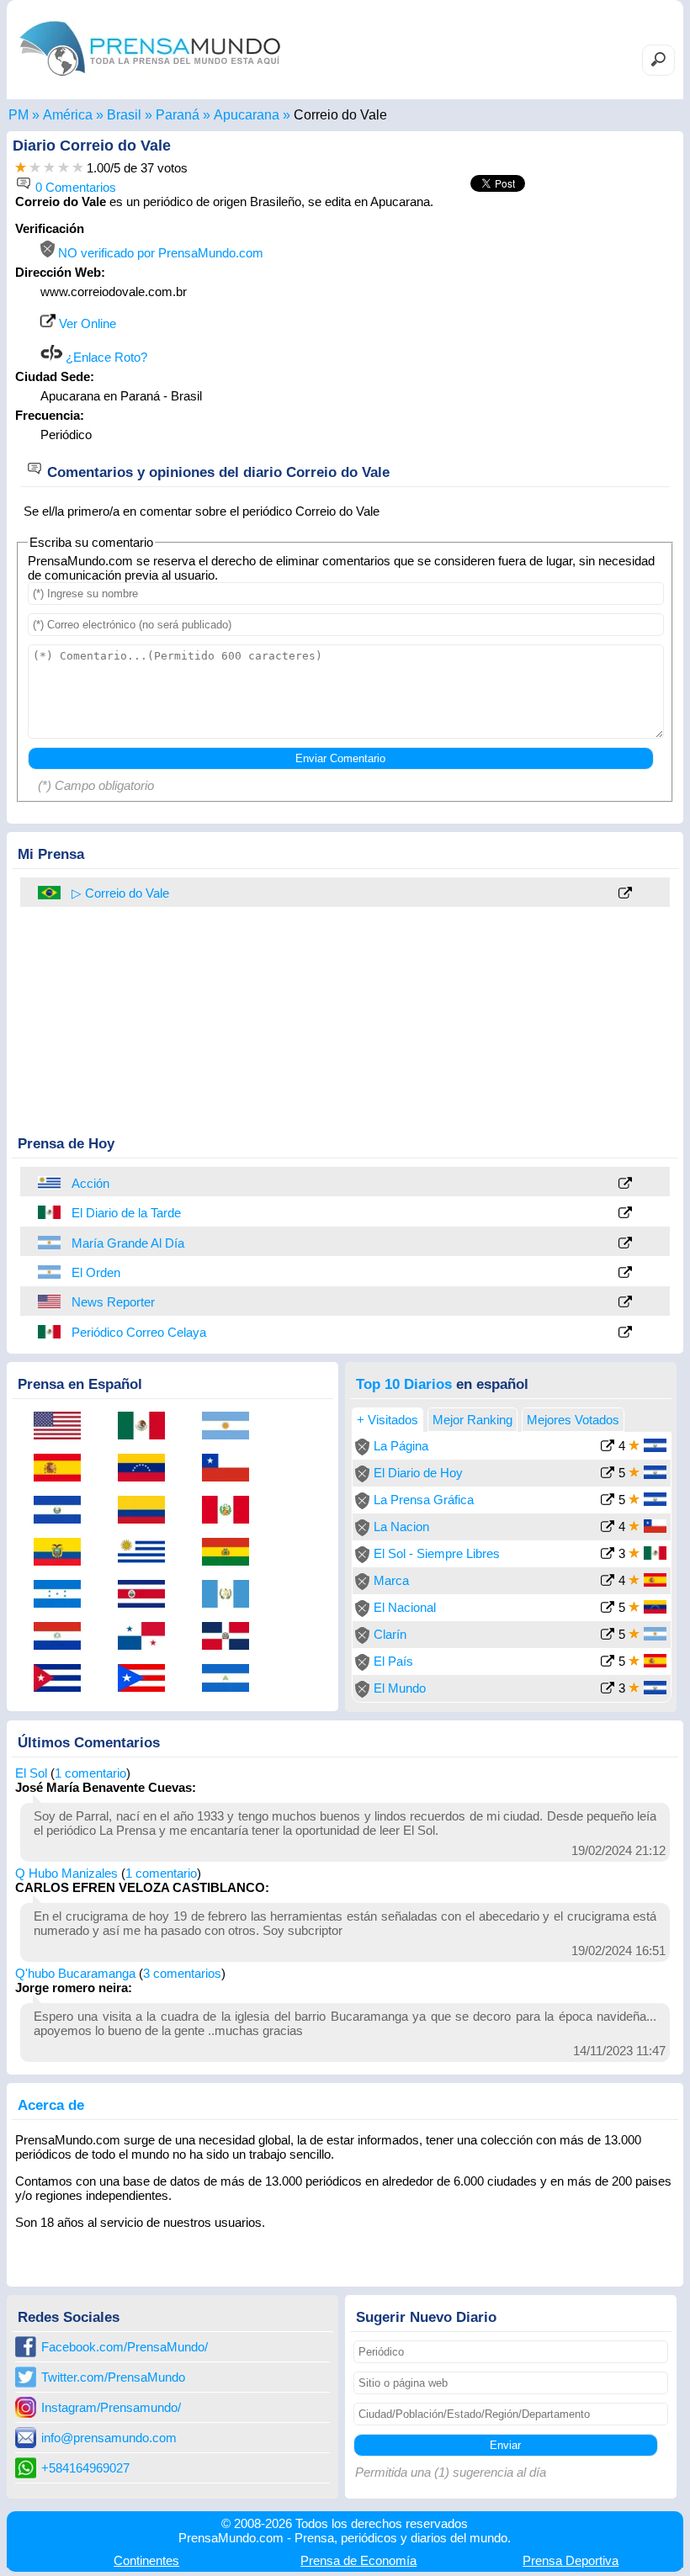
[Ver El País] (608, 1663)
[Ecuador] (63, 1553)
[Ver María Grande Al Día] (625, 1244)
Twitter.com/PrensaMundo (113, 2377)
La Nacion (401, 1527)
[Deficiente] (21, 168)
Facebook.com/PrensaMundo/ (125, 2347)
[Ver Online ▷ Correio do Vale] (625, 894)
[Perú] (231, 1511)
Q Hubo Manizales (66, 1873)
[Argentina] (50, 1243)
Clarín (390, 1634)
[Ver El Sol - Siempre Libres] (608, 1555)
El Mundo (400, 1688)
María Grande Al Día (128, 1243)
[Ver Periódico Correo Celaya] (625, 1333)
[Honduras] (63, 1595)
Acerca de (51, 2105)
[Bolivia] (231, 1553)
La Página (401, 1446)
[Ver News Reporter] (625, 1303)
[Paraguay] (63, 1637)
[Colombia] (147, 1511)
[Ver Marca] (608, 1582)
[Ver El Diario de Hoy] (608, 1474)
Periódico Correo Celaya (139, 1332)
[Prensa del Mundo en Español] (150, 80)
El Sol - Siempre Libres (437, 1553)
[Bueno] (49, 168)
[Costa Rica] (147, 1595)
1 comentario (90, 1773)
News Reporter (113, 1302)
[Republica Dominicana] (231, 1637)
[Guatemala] (231, 1595)
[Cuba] (63, 1679)
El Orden (96, 1272)
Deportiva (571, 2560)
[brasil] (50, 893)
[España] (63, 1469)
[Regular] (35, 168)
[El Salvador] (63, 1511)
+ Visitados (387, 1420)
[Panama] (147, 1637)
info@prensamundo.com (109, 2438)
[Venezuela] (147, 1469)
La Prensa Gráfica (424, 1500)
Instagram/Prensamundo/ (111, 2407)
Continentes (146, 2560)
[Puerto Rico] (147, 1679)
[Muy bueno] (64, 168)
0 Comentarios (74, 187)
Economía (358, 2560)
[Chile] (231, 1469)
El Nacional (405, 1607)
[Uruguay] (50, 1183)
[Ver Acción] (625, 1184)
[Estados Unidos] (50, 1301)
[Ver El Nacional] (608, 1609)
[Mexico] (50, 1212)
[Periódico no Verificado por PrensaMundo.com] (362, 1451)
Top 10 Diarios (404, 1384)
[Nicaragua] (231, 1679)
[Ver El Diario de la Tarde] (625, 1214)
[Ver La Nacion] (608, 1528)
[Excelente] (78, 168)
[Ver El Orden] (625, 1273)
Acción (90, 1183)
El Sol (31, 1773)
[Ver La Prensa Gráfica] (608, 1501)
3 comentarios (182, 1973)
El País (393, 1661)
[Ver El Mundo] (608, 1690)
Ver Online (86, 323)
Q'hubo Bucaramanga (75, 1973)
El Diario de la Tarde (126, 1213)
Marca (391, 1580)
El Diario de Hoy (418, 1473)
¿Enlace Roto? (105, 357)
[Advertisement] (533, 326)
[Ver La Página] (608, 1447)
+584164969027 (85, 2468)
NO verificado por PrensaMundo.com (159, 253)
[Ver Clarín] (608, 1636)
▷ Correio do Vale (120, 893)
